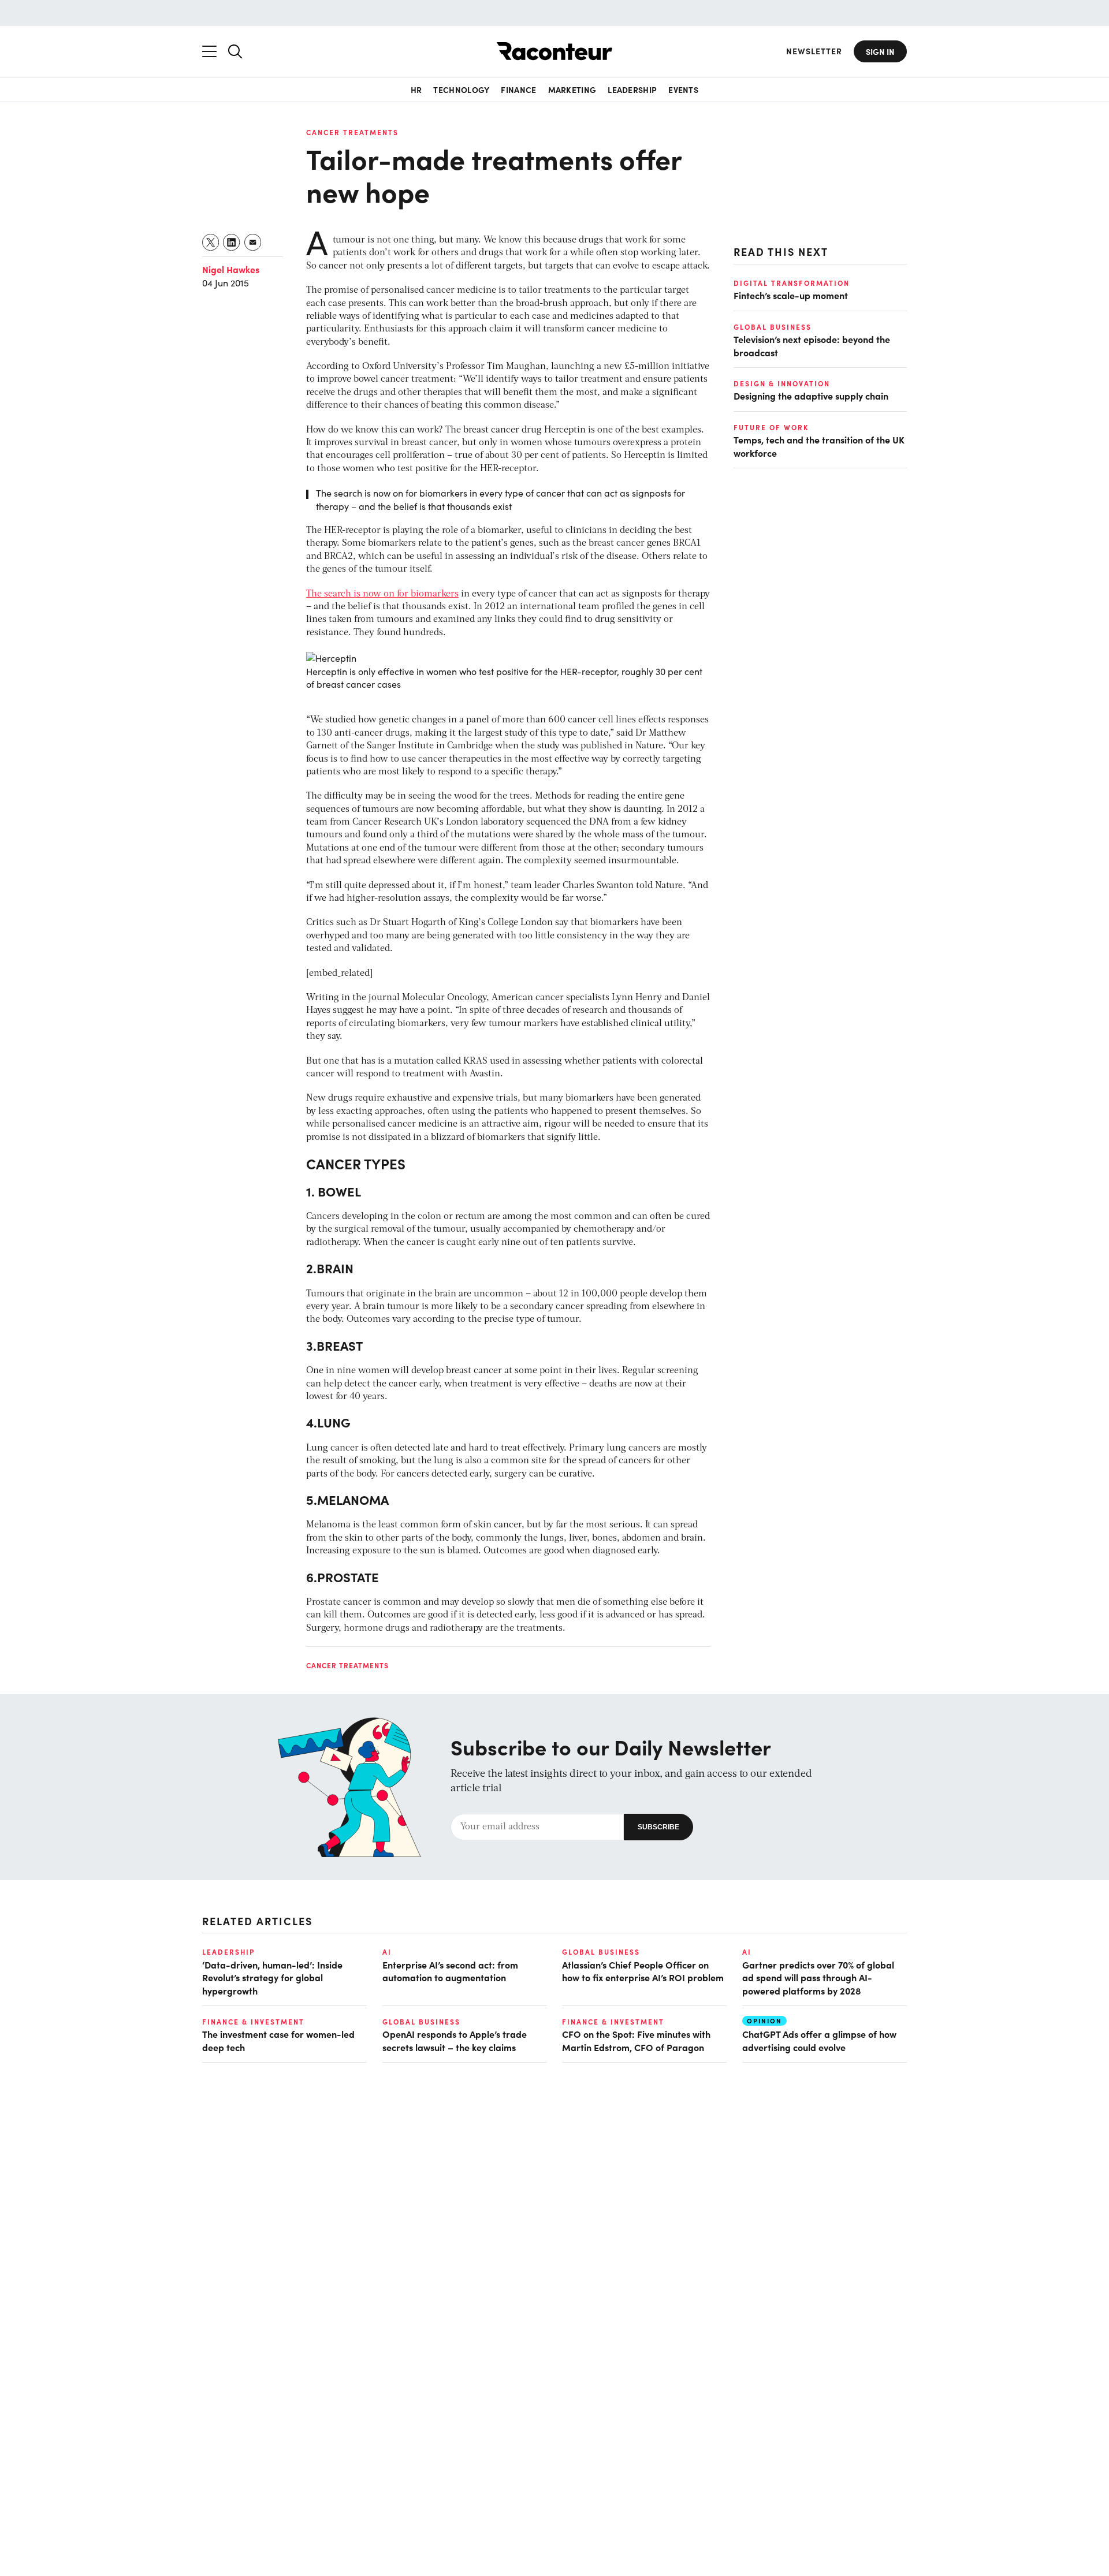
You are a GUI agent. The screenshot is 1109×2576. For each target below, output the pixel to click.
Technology (461, 90)
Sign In (880, 51)
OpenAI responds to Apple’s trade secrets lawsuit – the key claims (455, 2040)
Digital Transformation (792, 283)
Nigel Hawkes (231, 269)
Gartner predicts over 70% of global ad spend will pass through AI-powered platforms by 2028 (818, 1977)
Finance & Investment (253, 2022)
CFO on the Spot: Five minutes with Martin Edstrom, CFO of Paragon (636, 2040)
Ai (387, 1952)
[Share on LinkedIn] (232, 242)
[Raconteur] (554, 51)
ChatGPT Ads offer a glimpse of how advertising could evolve (819, 2040)
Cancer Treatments (352, 132)
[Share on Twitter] (211, 242)
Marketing (572, 90)
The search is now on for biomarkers (382, 594)
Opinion (764, 2021)
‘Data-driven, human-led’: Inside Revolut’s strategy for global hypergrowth (272, 1977)
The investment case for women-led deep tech (278, 2040)
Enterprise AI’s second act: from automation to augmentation (450, 1971)
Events (683, 90)
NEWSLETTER (814, 51)
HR (416, 90)
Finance (518, 90)
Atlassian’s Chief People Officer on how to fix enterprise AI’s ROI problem (643, 1971)
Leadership (632, 90)
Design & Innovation (782, 383)
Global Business (773, 326)
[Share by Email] (253, 242)
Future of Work (771, 427)
